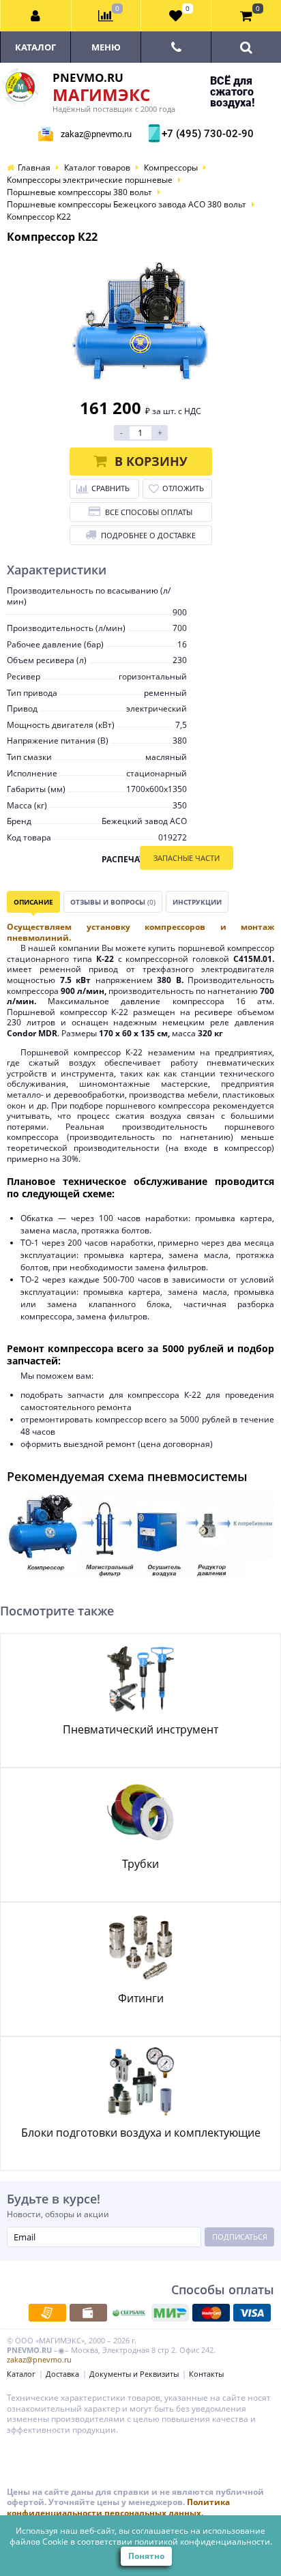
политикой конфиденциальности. (203, 2542)
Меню (106, 47)
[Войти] (36, 16)
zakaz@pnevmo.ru (96, 134)
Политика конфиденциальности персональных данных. (118, 2507)
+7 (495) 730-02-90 (206, 134)
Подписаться (240, 2237)
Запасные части (187, 858)
